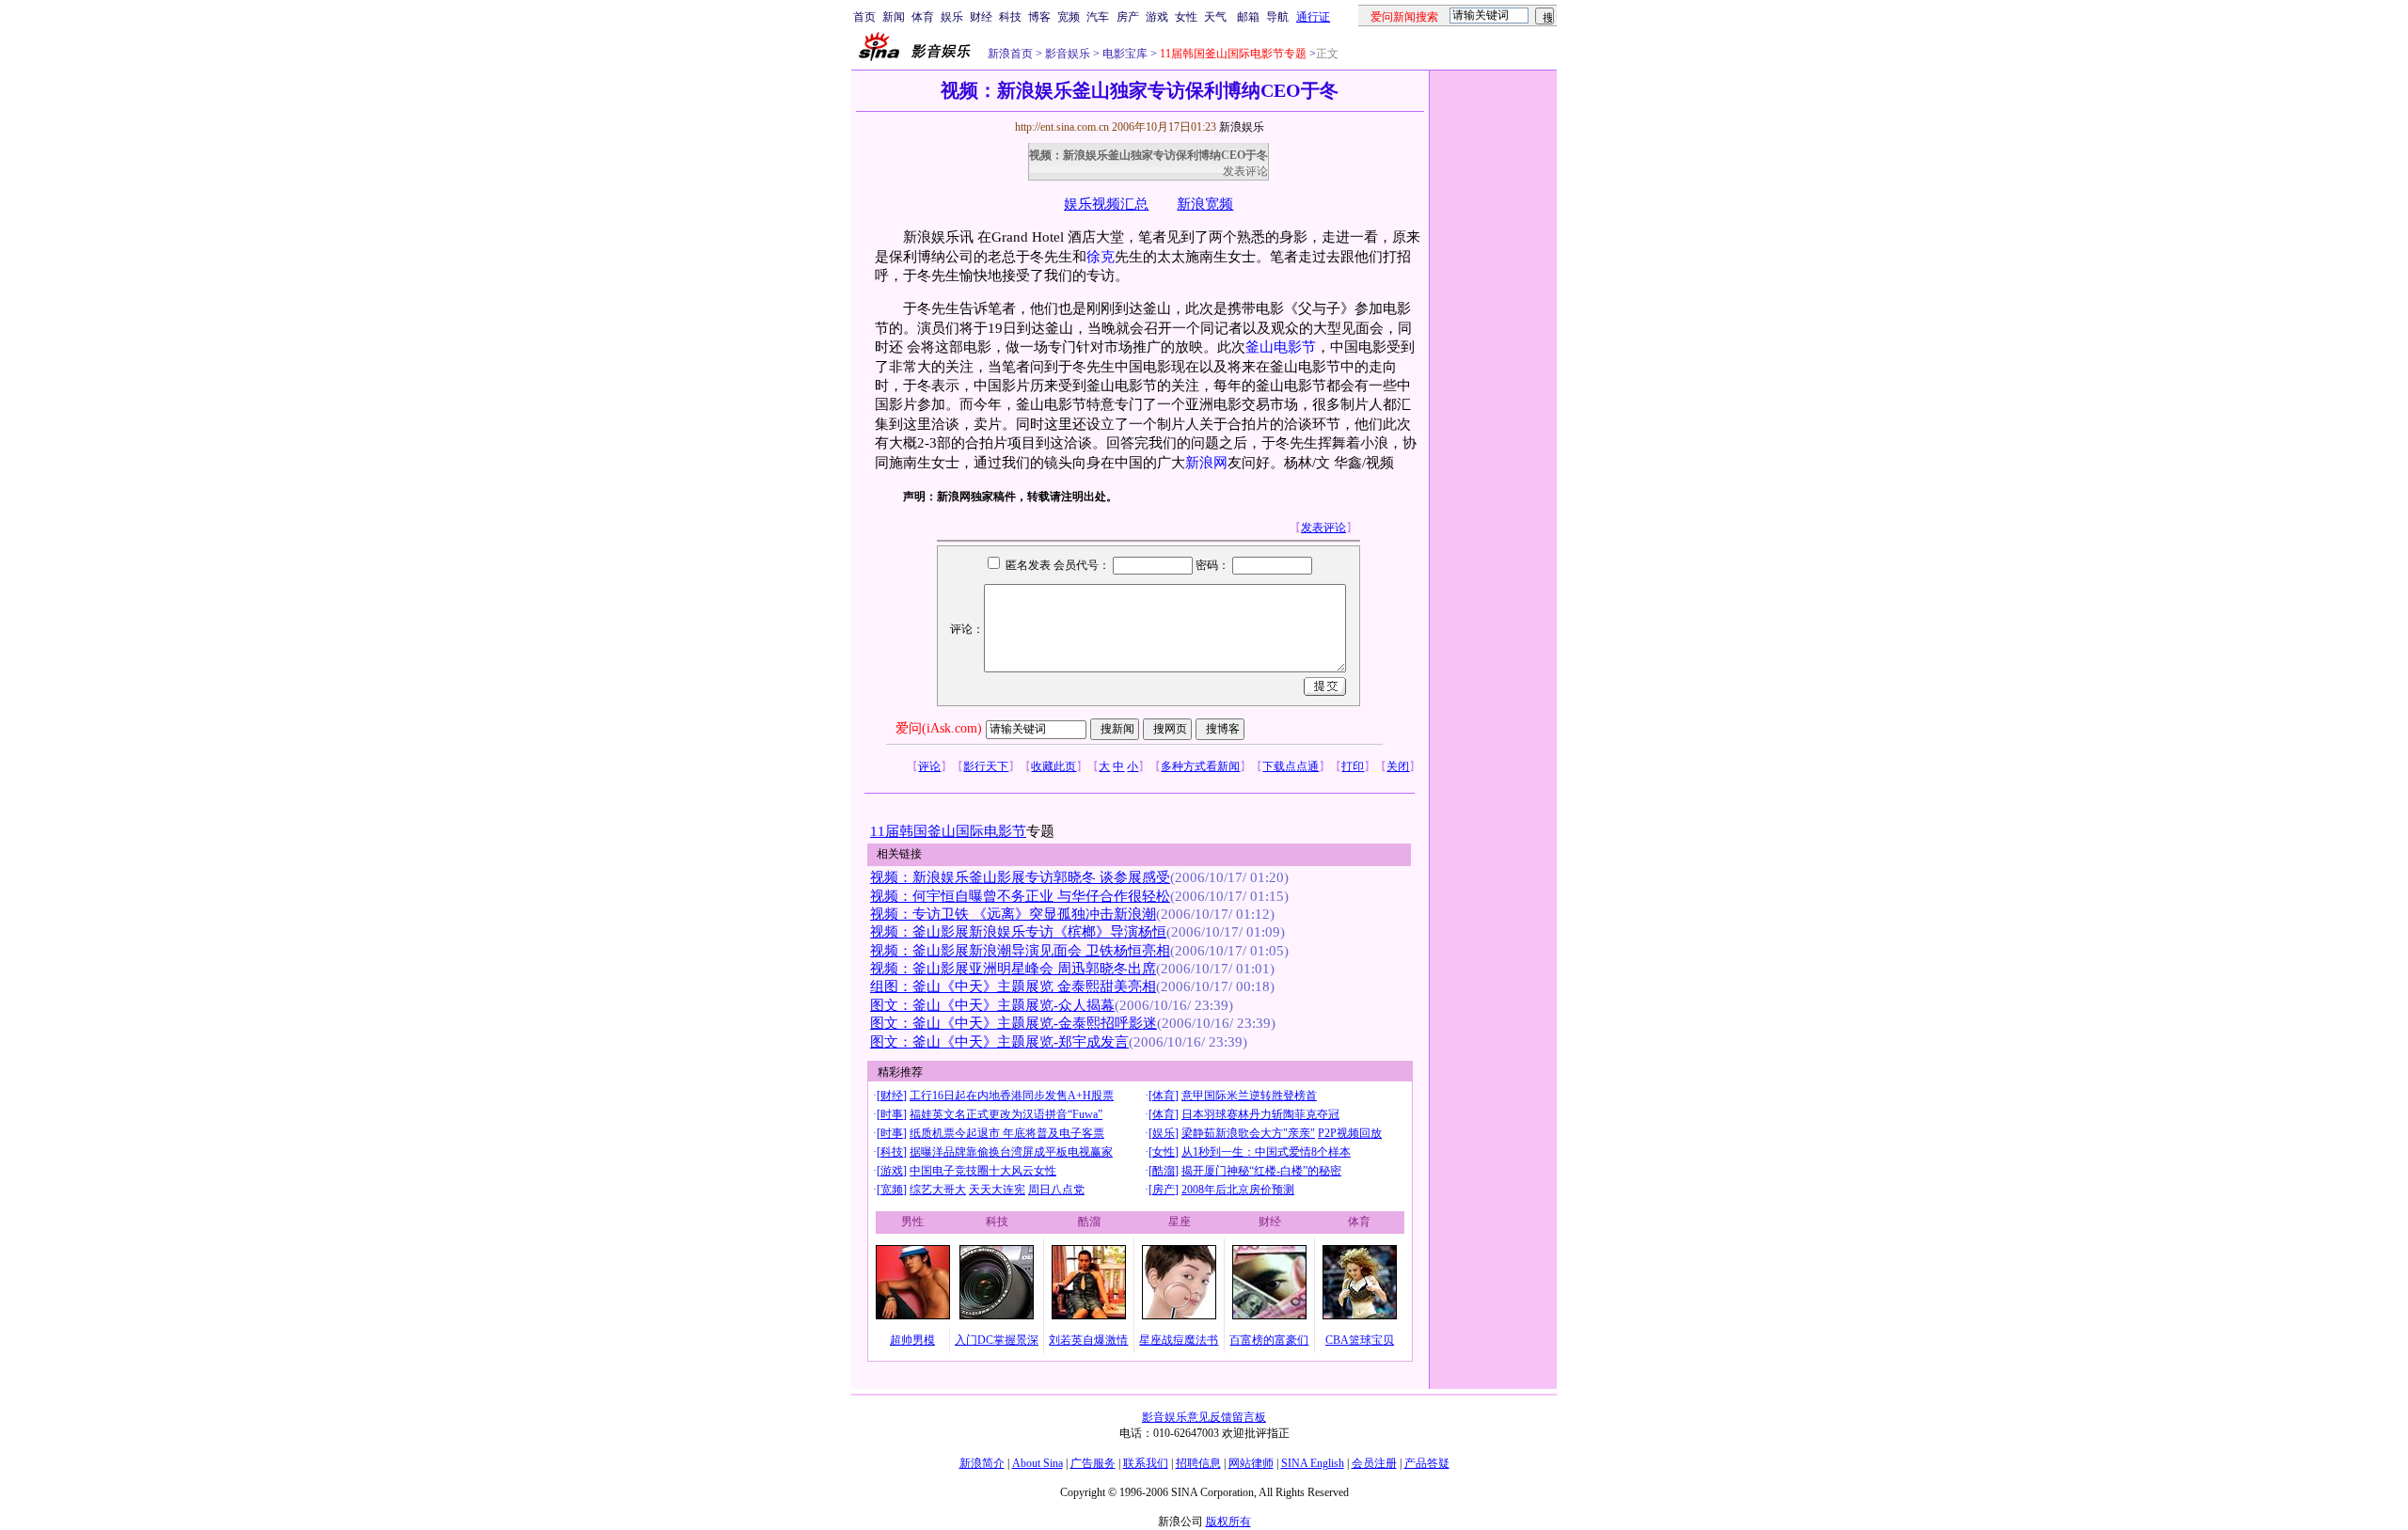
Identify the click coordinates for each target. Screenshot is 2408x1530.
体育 (923, 17)
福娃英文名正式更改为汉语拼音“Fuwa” (1006, 1114)
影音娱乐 (1068, 54)
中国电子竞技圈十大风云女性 (983, 1171)
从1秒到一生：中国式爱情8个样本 (1266, 1152)
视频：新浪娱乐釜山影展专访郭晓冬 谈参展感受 (1020, 877)
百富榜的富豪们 (1269, 1340)
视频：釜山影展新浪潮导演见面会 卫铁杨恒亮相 (1020, 951)
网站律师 (1251, 1463)
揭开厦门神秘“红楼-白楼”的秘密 (1261, 1171)
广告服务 (1093, 1463)
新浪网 (1206, 463)
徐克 (1101, 257)
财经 (981, 17)
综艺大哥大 (938, 1190)
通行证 (1313, 17)
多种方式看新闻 (1200, 766)
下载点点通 (1291, 766)
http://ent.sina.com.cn (1063, 127)
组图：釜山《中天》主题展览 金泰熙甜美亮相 (1013, 986)
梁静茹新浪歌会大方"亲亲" (1248, 1133)
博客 (1039, 17)
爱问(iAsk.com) (939, 728)
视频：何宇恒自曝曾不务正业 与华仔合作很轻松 (1020, 896)
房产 (1128, 17)
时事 (892, 1114)
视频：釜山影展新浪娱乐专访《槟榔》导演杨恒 (1018, 932)
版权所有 (1228, 1522)
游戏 (1157, 17)
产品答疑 (1427, 1463)
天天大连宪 (997, 1190)
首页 (864, 17)
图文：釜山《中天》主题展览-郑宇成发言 (999, 1042)
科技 (1010, 17)
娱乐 (952, 17)
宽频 (1069, 17)
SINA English (1313, 1463)
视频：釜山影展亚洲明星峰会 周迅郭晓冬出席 (1013, 969)
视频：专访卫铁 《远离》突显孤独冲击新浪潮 (1013, 914)
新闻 (894, 17)
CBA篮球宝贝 (1360, 1340)
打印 (1353, 766)
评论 (929, 766)
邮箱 (1248, 17)
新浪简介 (982, 1463)
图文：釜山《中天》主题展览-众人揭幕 (992, 1005)
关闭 (1398, 766)
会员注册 (1374, 1463)
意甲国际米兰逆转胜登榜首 (1249, 1096)
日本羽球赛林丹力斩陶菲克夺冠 (1260, 1114)
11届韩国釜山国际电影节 (948, 831)
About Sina (1038, 1463)
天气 (1215, 17)
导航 (1277, 17)
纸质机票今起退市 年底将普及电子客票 (1007, 1133)
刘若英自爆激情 (1088, 1340)
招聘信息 (1198, 1463)
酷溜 (1164, 1171)
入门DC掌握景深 (997, 1340)
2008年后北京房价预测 (1238, 1190)
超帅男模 (912, 1340)
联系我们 (1146, 1463)
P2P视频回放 (1350, 1133)
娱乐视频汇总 (1106, 204)
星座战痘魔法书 (1179, 1340)
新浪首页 (1010, 54)
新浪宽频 (1205, 204)
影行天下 (986, 766)
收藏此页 (1053, 766)
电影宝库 (1124, 54)
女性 (1186, 17)
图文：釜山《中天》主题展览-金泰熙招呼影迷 (1014, 1023)
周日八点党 (1056, 1190)
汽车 (1098, 17)
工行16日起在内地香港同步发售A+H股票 (1012, 1096)
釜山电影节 (1281, 347)
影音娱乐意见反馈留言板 (1204, 1417)
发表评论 (1245, 171)
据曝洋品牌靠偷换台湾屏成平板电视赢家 (1011, 1152)
